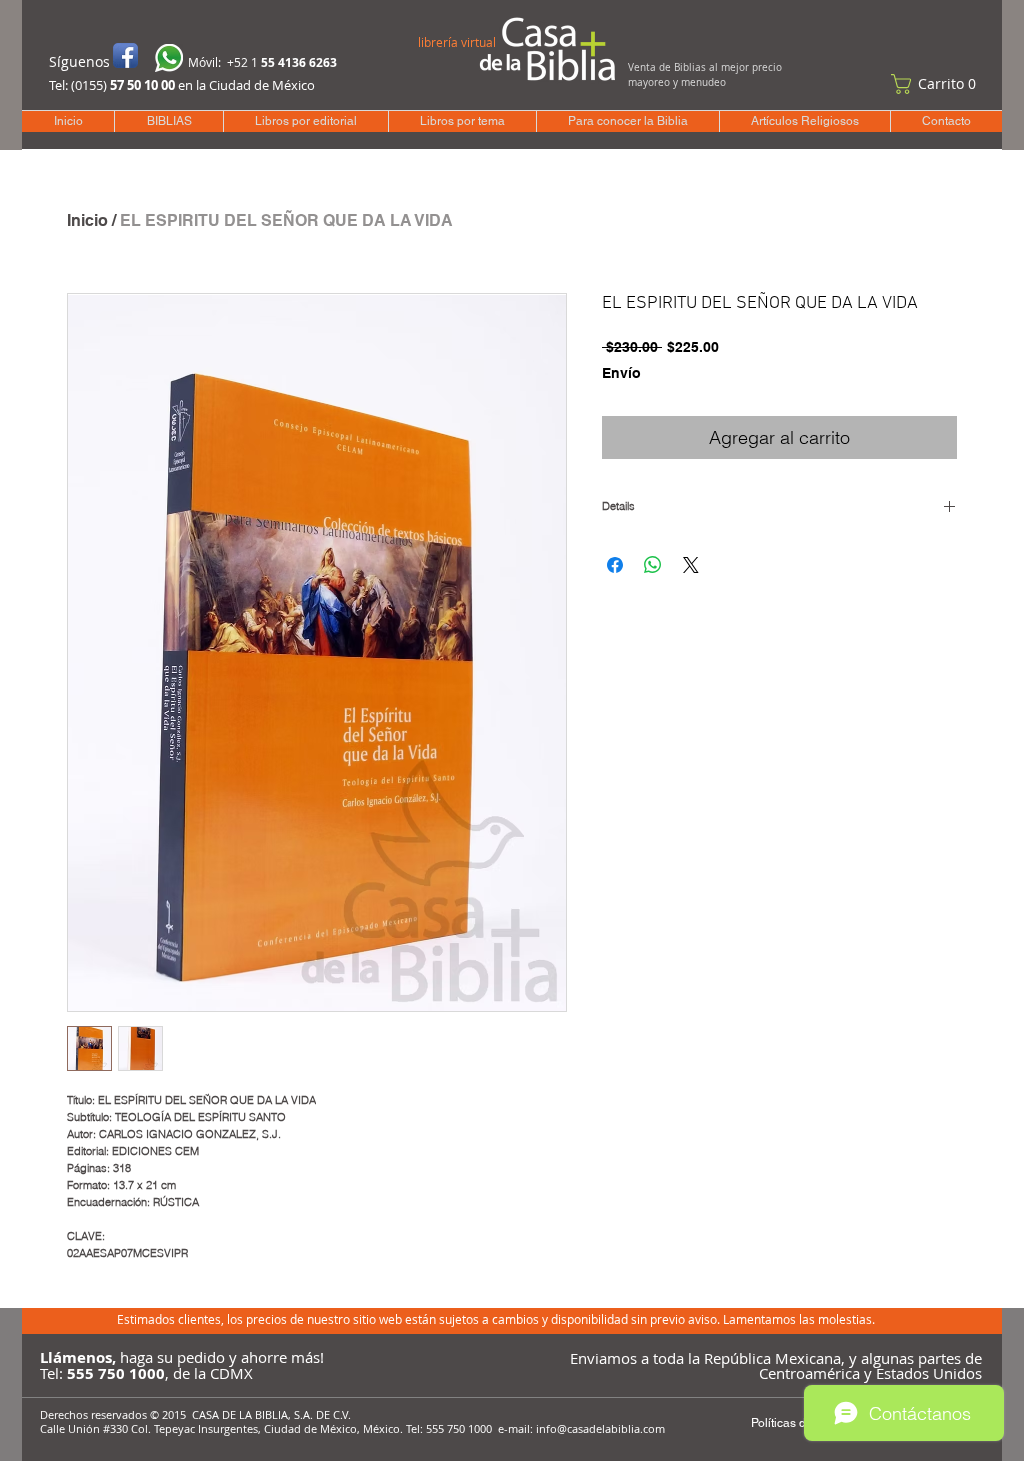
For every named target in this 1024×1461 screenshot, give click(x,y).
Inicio (87, 220)
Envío (621, 373)
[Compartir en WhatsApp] (653, 565)
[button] (938, 84)
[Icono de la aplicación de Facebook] (125, 55)
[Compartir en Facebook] (615, 565)
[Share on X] (691, 565)
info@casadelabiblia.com (600, 1428)
